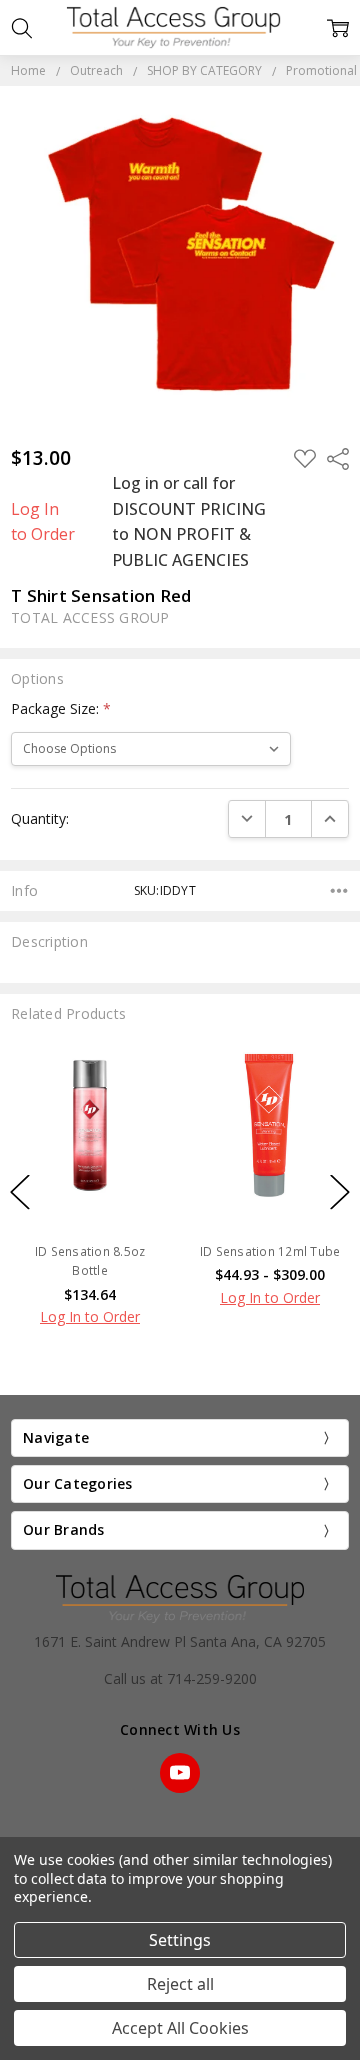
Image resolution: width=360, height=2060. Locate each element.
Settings (180, 1940)
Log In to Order (43, 522)
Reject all (180, 1984)
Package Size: (61, 708)
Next (340, 1192)
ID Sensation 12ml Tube (270, 1251)
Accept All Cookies (180, 2028)
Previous (20, 1192)
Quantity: (40, 818)
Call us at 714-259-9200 (180, 1678)
